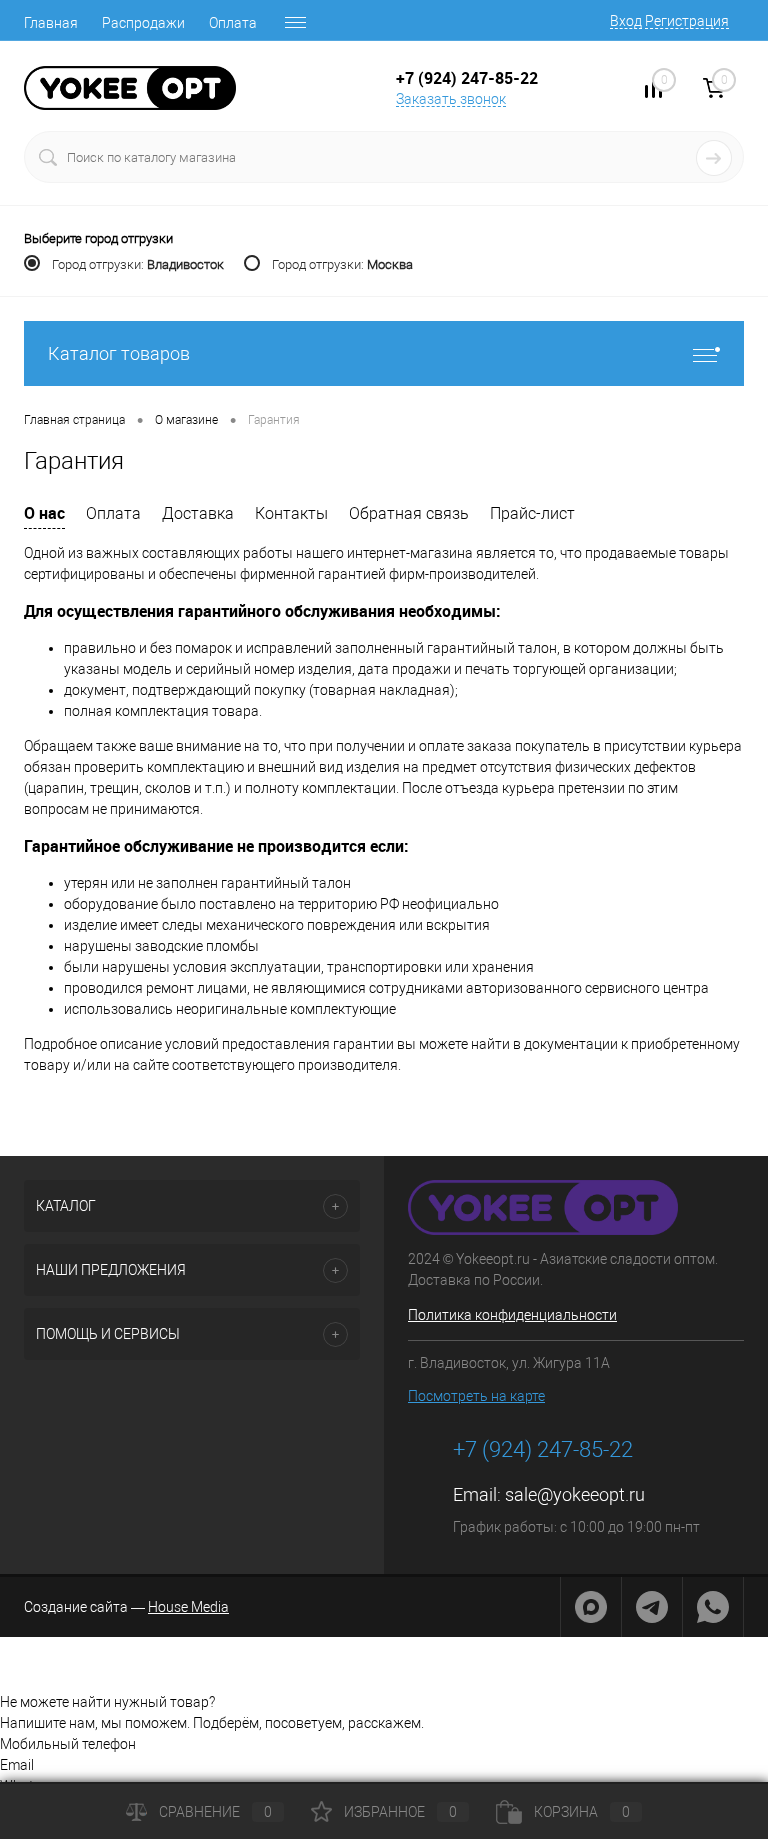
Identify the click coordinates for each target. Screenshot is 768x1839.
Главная (51, 23)
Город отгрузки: (138, 264)
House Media (188, 1607)
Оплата (233, 23)
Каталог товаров (119, 353)
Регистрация (687, 21)
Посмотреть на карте (476, 1396)
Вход (626, 21)
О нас (44, 513)
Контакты (291, 513)
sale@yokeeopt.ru (575, 1494)
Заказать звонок (451, 99)
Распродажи (143, 23)
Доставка (198, 513)
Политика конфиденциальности (512, 1315)
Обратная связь (409, 513)
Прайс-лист (532, 513)
